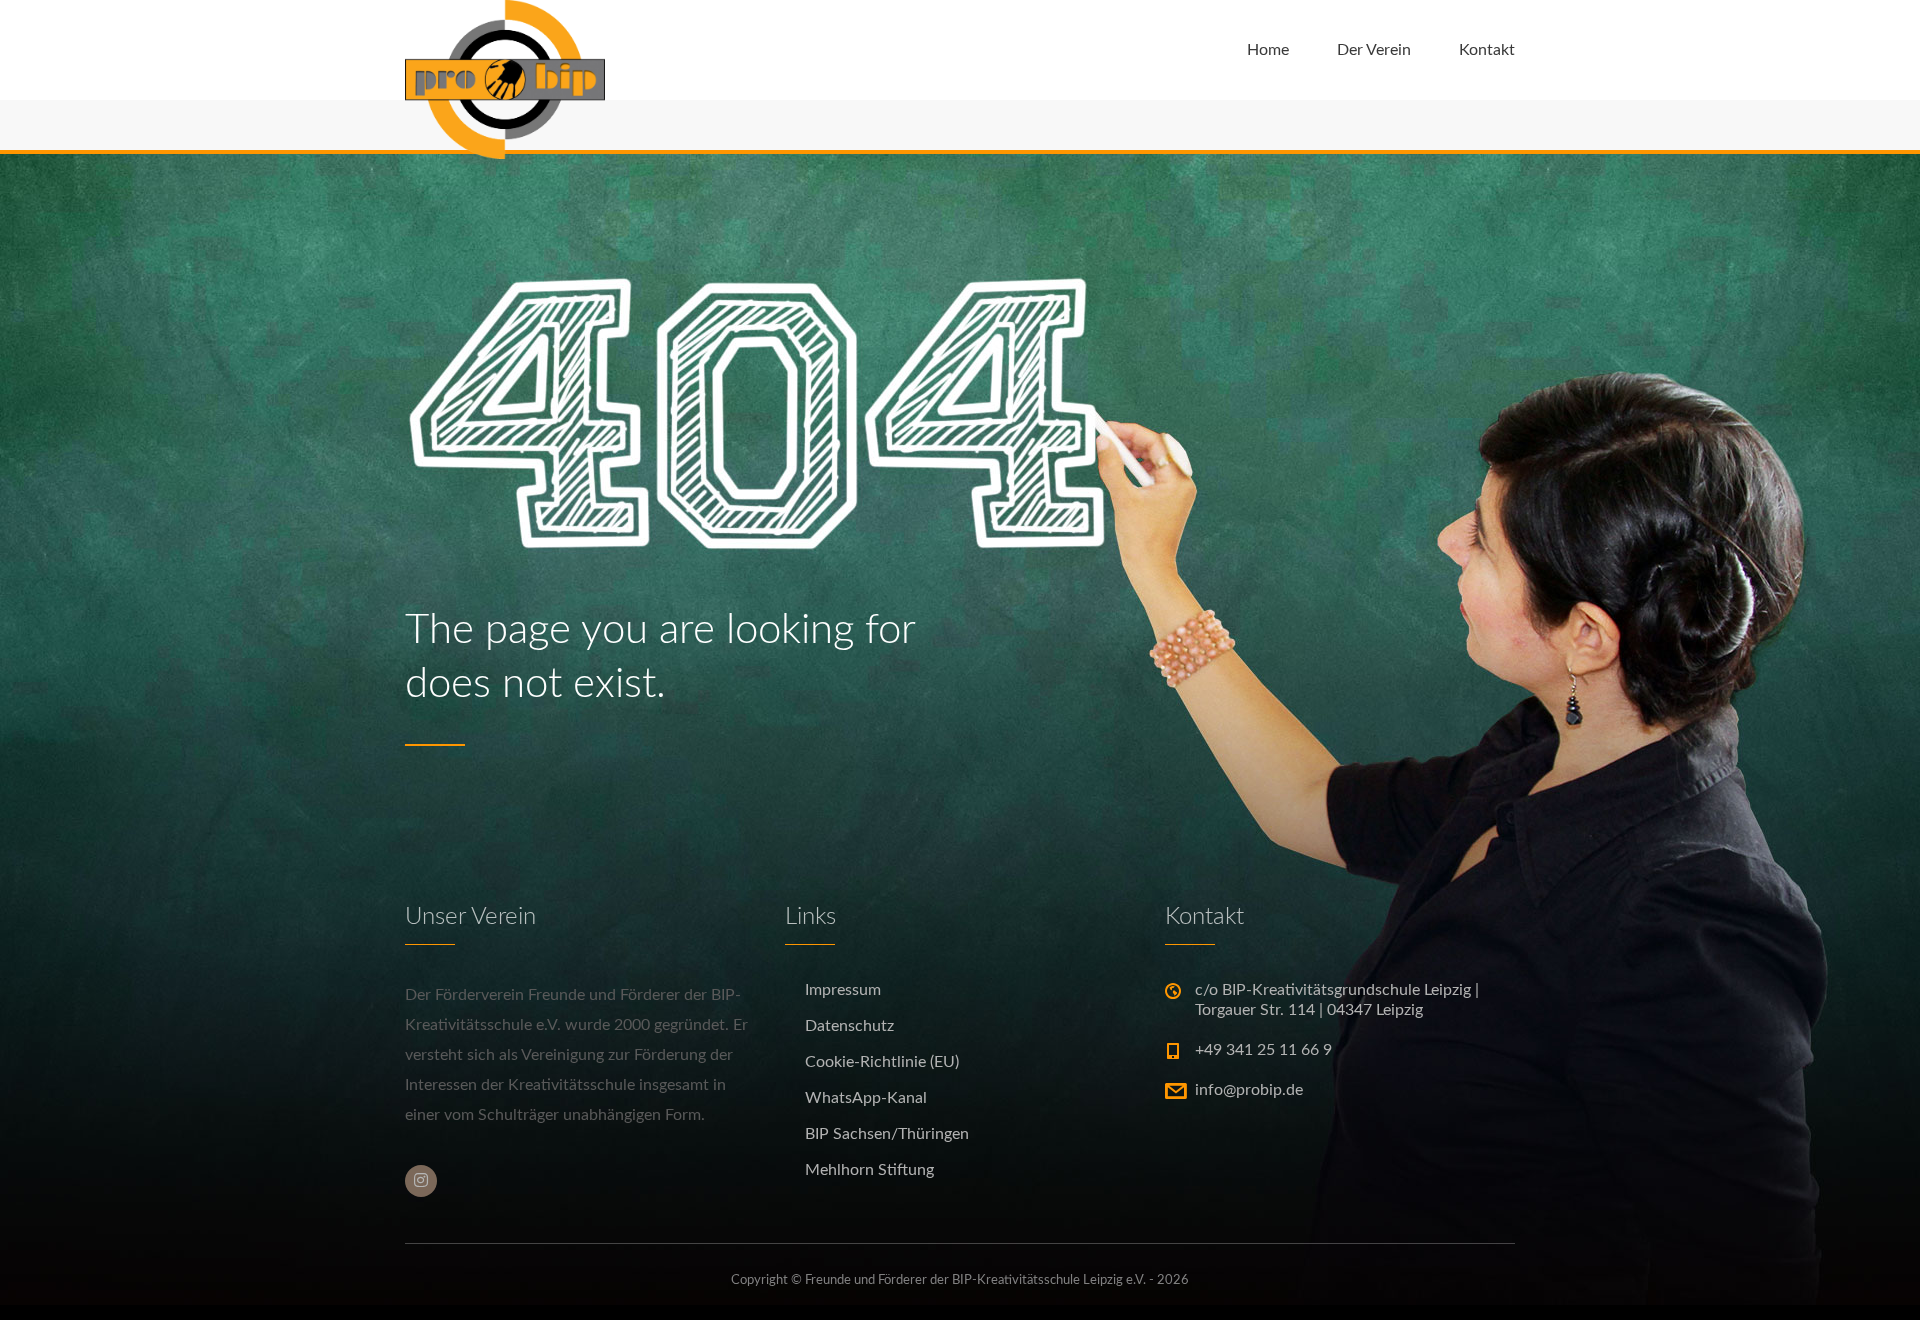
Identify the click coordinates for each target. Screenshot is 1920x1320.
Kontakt (1487, 50)
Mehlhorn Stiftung (869, 1170)
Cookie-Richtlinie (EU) (882, 1062)
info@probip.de (1249, 1090)
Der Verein (1374, 50)
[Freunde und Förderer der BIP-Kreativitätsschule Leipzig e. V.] (505, 50)
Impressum (843, 990)
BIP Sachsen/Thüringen (887, 1134)
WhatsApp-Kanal (866, 1098)
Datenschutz (849, 1026)
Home (1268, 50)
